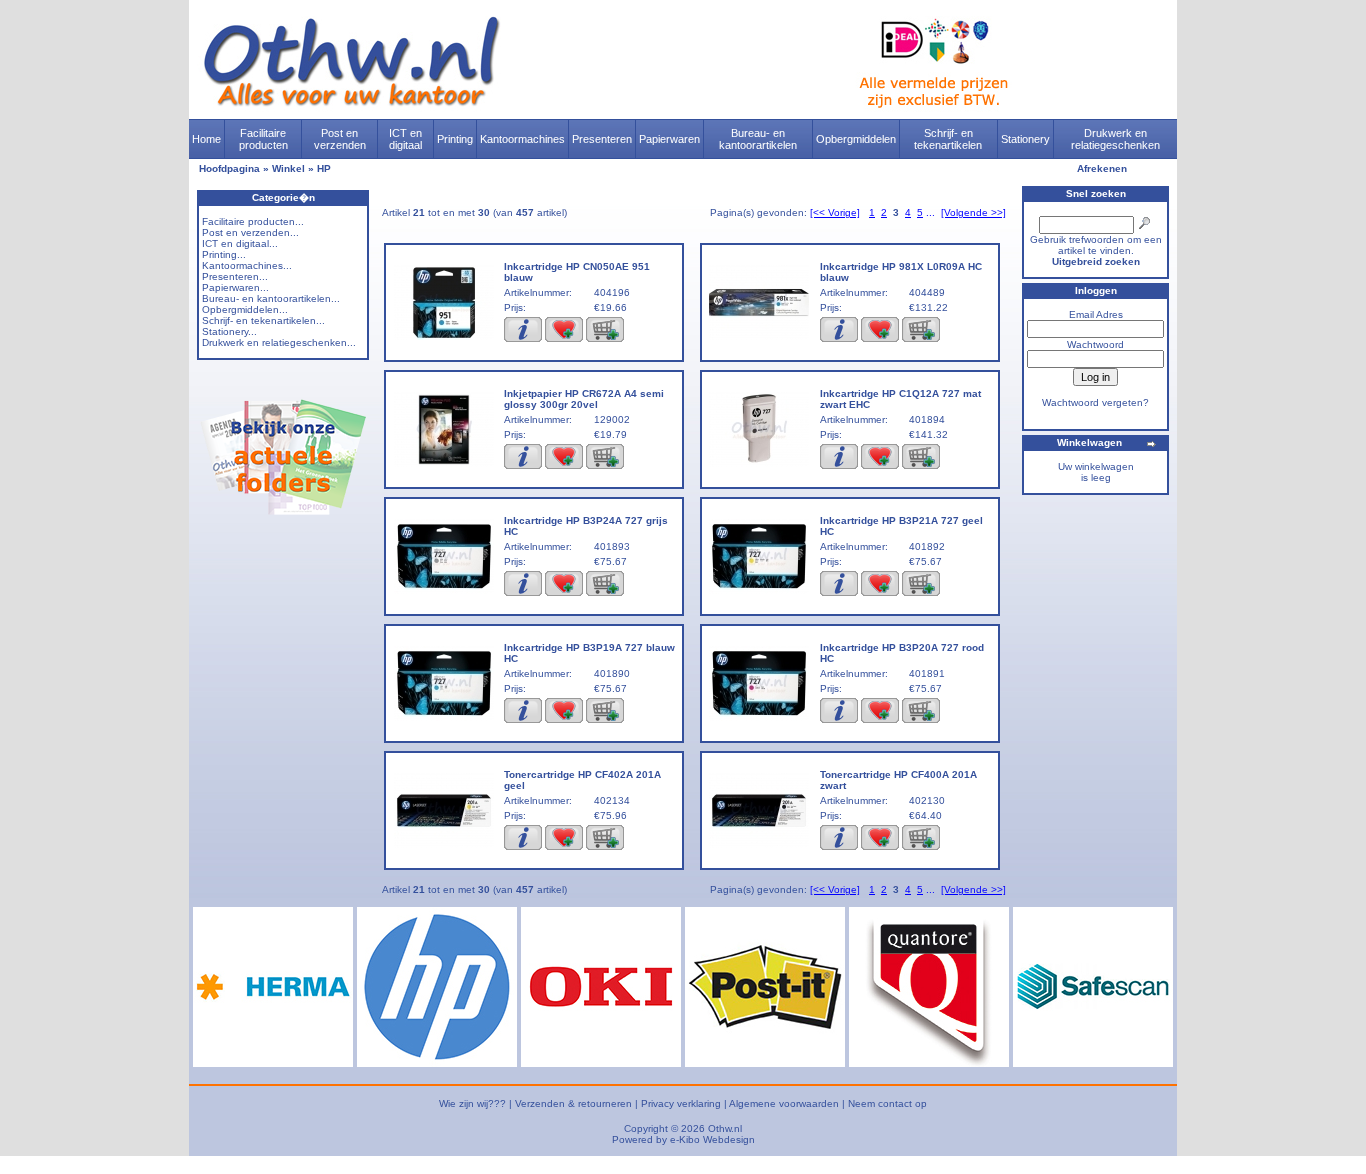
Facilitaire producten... (253, 221)
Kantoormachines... (247, 265)
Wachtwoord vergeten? (1095, 402)
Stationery (1025, 139)
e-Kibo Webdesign (712, 1139)
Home (206, 139)
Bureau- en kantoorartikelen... (271, 298)
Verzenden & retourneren (573, 1103)
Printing (455, 139)
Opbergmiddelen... (245, 309)
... (930, 212)
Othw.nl (725, 1128)
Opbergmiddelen (856, 139)
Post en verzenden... (250, 232)
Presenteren (602, 139)
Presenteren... (235, 276)
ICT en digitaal (405, 139)
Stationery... (229, 331)
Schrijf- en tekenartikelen (948, 139)
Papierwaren (669, 139)
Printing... (224, 254)
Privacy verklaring (681, 1103)
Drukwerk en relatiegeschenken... (279, 342)
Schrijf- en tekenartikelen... (263, 320)
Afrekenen (1102, 168)
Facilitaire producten (263, 139)
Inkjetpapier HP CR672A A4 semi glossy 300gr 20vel (584, 399)
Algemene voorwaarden (784, 1103)
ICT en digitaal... (240, 243)
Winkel (288, 168)
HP (324, 168)
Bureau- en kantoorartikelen (758, 139)
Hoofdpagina (229, 168)
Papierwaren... (235, 287)
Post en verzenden (340, 139)
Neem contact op (887, 1103)
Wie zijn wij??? (472, 1103)
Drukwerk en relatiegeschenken (1115, 139)
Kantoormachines (522, 139)
